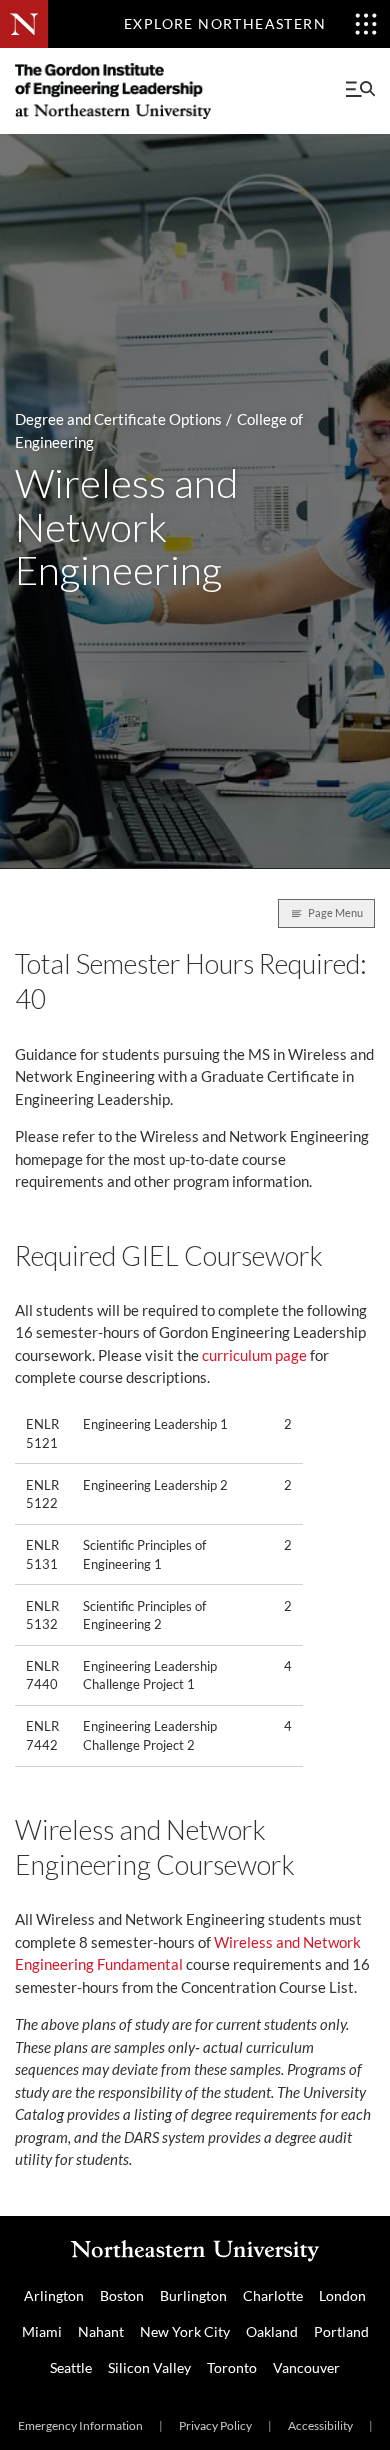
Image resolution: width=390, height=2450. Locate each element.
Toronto (232, 2367)
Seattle (71, 2367)
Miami (42, 2331)
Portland (341, 2331)
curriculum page (254, 1355)
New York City (185, 2331)
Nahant (101, 2331)
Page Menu (335, 912)
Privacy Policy (215, 2425)
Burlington (193, 2295)
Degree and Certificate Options (118, 419)
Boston (122, 2295)
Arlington (54, 2295)
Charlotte (273, 2295)
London (342, 2295)
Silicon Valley (149, 2367)
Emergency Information (80, 2425)
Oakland (272, 2331)
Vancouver (306, 2367)
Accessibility (320, 2425)
